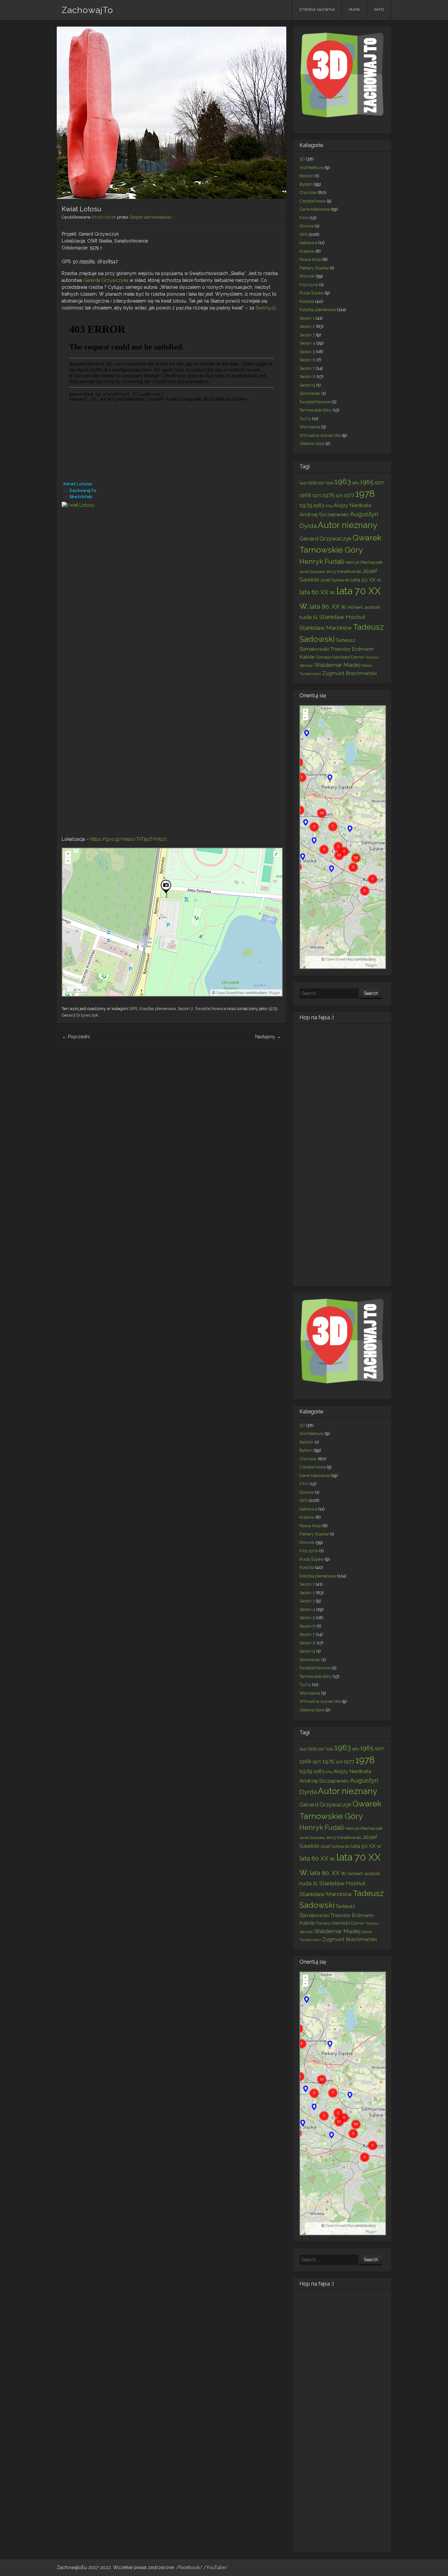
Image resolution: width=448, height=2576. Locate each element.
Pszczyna (309, 285)
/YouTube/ (216, 2567)
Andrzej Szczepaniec (324, 514)
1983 (319, 505)
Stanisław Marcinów (326, 628)
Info (379, 10)
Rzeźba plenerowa (158, 1009)
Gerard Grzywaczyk (326, 538)
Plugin (274, 993)
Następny (268, 1037)
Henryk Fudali (322, 561)
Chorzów (308, 192)
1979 (273, 1009)
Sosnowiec (310, 393)
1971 (317, 495)
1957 (321, 483)
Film (304, 218)
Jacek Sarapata (312, 572)
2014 (329, 506)
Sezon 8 (307, 377)
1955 (312, 482)
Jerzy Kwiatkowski (344, 571)
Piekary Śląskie (314, 268)
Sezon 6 (307, 360)
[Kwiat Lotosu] (172, 666)
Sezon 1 (307, 318)
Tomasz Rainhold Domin (340, 657)
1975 (328, 495)
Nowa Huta (310, 259)
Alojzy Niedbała (352, 505)
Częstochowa (313, 201)
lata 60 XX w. (317, 592)
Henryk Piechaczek (364, 562)
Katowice (308, 243)
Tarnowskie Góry (316, 410)
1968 (305, 495)
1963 (343, 481)
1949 (303, 483)
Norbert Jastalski (364, 607)
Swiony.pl (266, 308)
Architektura (312, 168)
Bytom (306, 184)
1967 (379, 482)
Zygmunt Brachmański (349, 673)
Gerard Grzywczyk (80, 1015)
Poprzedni (76, 1037)
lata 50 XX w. (366, 580)
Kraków (307, 251)
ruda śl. (309, 617)
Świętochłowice (211, 1009)
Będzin (306, 176)
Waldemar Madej (337, 665)
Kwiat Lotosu (78, 484)
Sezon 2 (185, 1009)
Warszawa (310, 427)
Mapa (355, 10)
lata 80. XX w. (328, 606)
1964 (356, 483)
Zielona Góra (312, 443)
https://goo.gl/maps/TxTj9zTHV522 (128, 839)
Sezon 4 (307, 343)
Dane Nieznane (315, 209)
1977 (349, 495)
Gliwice (307, 226)
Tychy (305, 419)
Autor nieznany (347, 525)
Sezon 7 (307, 368)
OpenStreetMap (230, 993)
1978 (365, 494)
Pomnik (307, 276)
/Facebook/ (190, 2567)
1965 (367, 482)
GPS (133, 1009)
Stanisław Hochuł (342, 617)
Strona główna (317, 10)
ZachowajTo (87, 10)
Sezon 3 (307, 335)
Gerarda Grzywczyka (106, 280)
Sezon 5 (307, 352)
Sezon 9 (307, 385)
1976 (339, 496)
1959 (330, 483)
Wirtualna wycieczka (320, 435)
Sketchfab (81, 497)
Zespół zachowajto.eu (151, 217)
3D (302, 159)
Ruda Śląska (312, 293)
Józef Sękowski (335, 580)
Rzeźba (307, 301)
